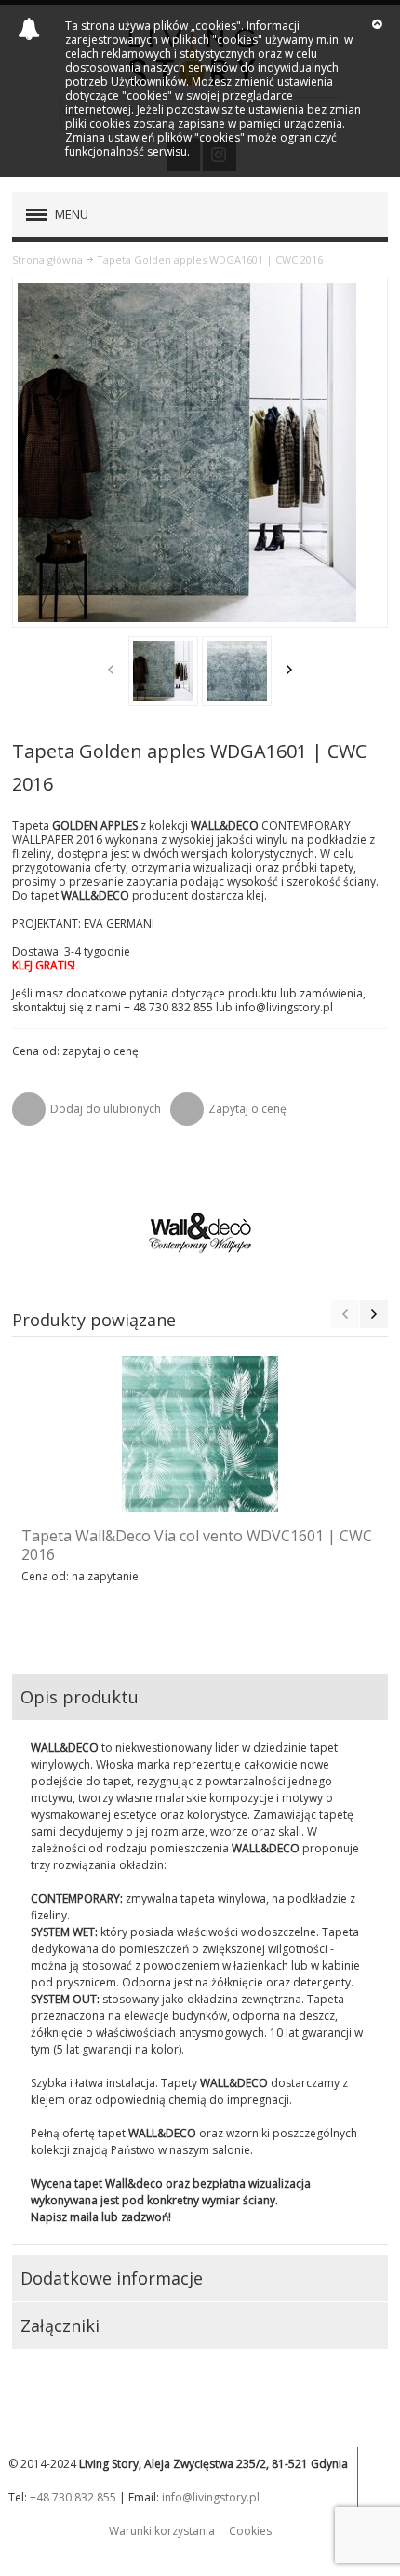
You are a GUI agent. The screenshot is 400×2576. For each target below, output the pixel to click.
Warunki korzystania (162, 2531)
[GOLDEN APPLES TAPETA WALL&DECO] (163, 671)
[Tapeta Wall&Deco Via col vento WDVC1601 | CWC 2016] (200, 1434)
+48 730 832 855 (73, 2497)
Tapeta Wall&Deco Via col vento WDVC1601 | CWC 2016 (197, 1545)
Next (289, 670)
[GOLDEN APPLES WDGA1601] (237, 671)
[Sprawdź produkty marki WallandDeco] (200, 1233)
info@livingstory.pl (211, 2497)
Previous (111, 670)
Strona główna (47, 259)
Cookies (250, 2531)
